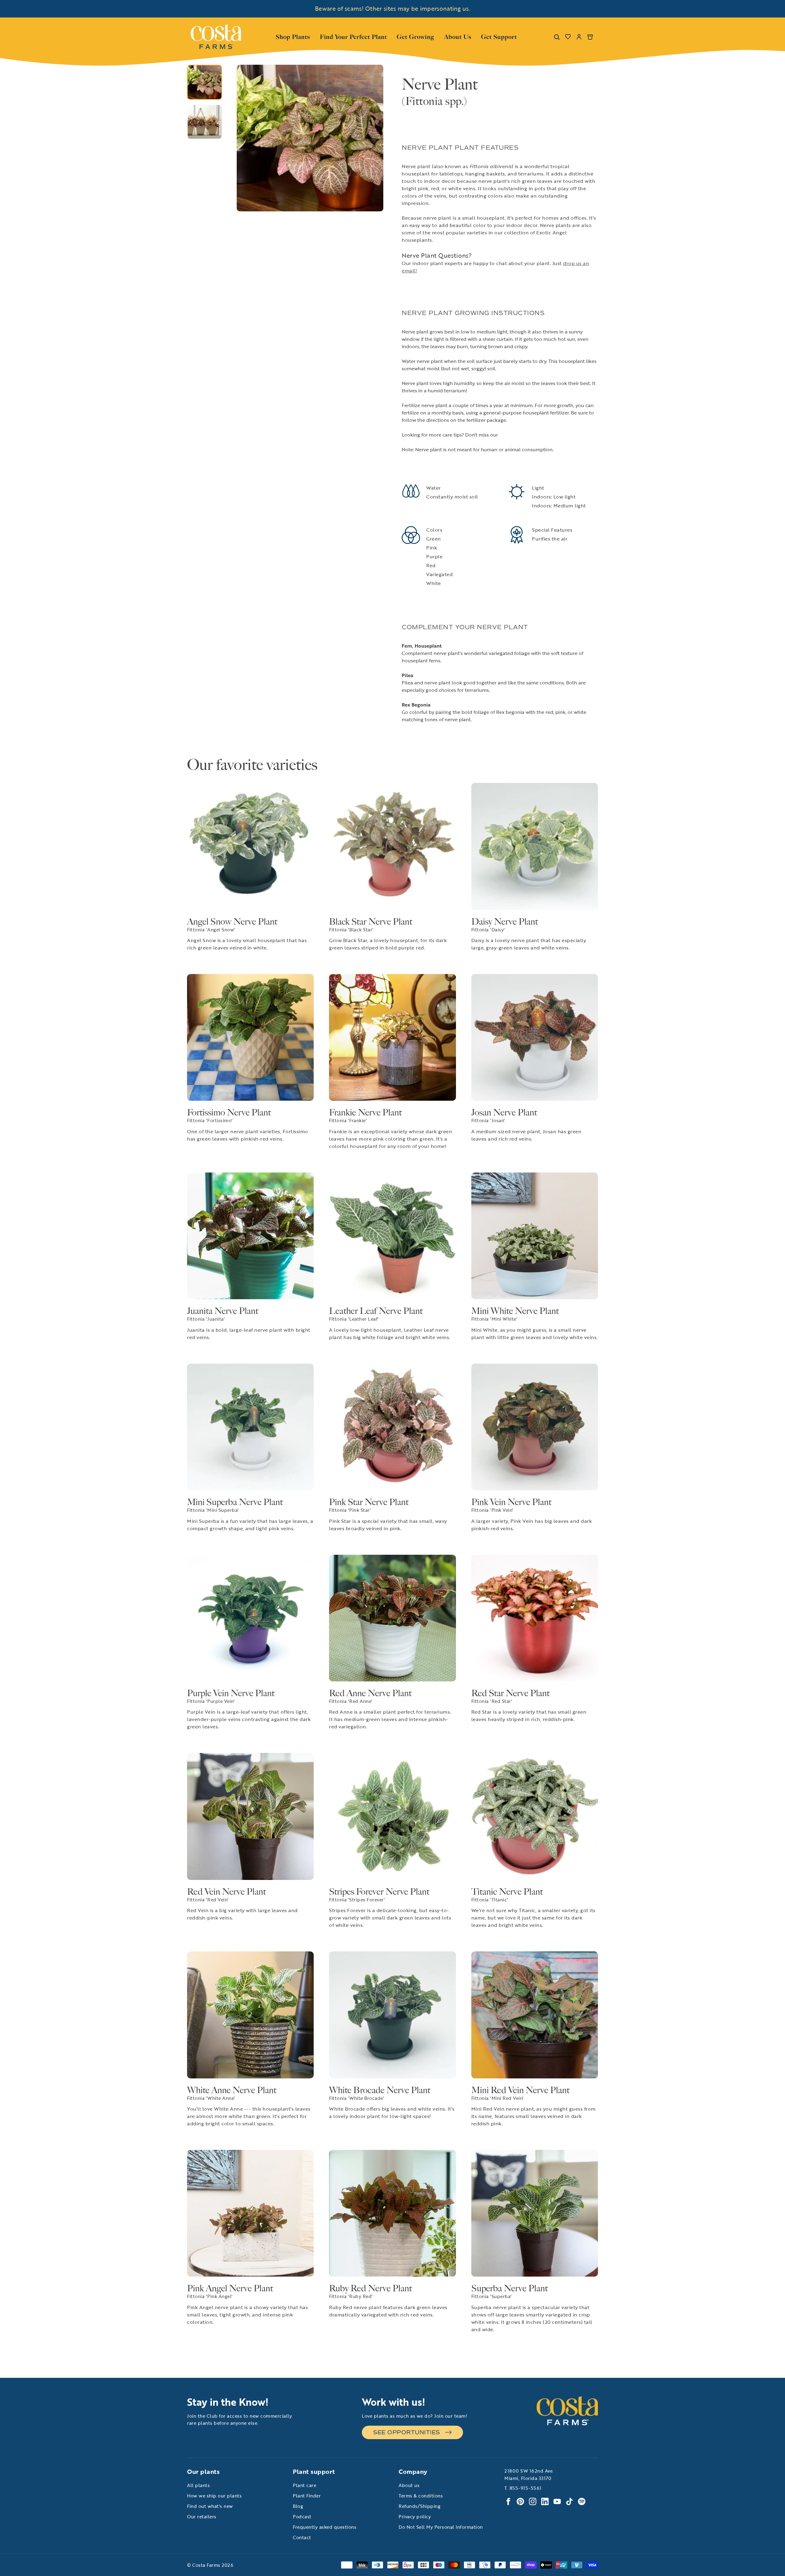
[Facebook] (508, 2501)
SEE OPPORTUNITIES (407, 2432)
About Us (458, 36)
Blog (298, 2506)
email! (409, 271)
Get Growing (415, 37)
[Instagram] (533, 2501)
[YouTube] (557, 2501)
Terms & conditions (421, 2496)
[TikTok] (569, 2501)
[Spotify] (582, 2501)
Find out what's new (210, 2506)
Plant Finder (307, 2496)
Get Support (499, 36)
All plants (198, 2485)
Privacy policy (415, 2516)
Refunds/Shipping (419, 2506)
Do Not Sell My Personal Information (441, 2527)
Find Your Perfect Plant (353, 37)
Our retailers (202, 2516)
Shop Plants (293, 36)
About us (409, 2485)
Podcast (302, 2516)
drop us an (576, 263)
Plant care (304, 2485)
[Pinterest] (520, 2501)
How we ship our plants (214, 2496)
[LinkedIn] (545, 2501)
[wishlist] (568, 37)
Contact (302, 2537)
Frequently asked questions (325, 2527)
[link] (216, 37)
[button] (243, 138)
